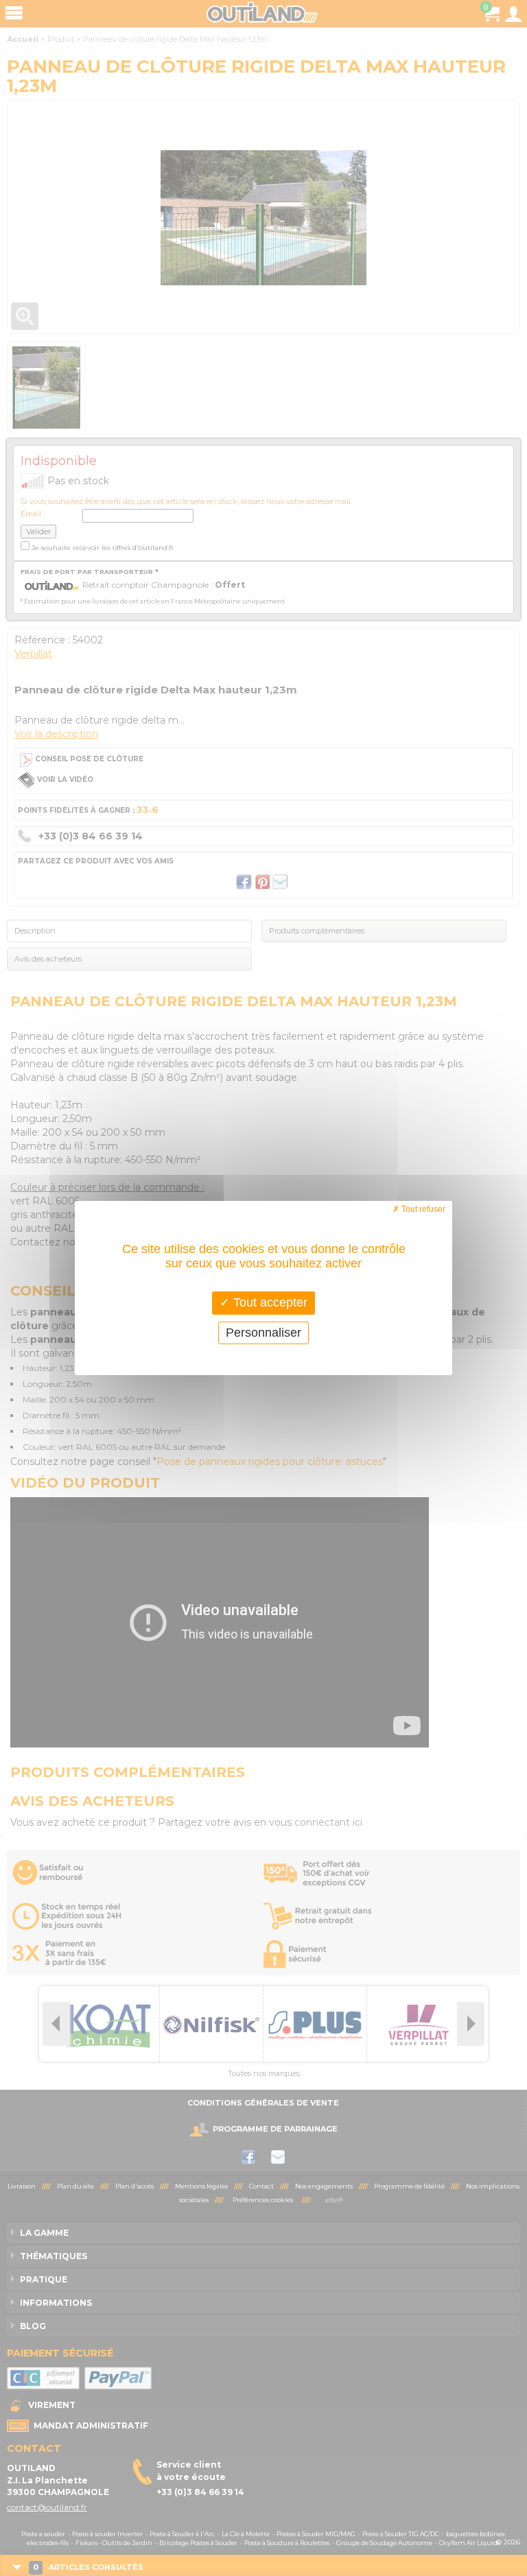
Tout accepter (269, 1302)
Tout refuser (422, 1209)
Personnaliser (263, 1333)
